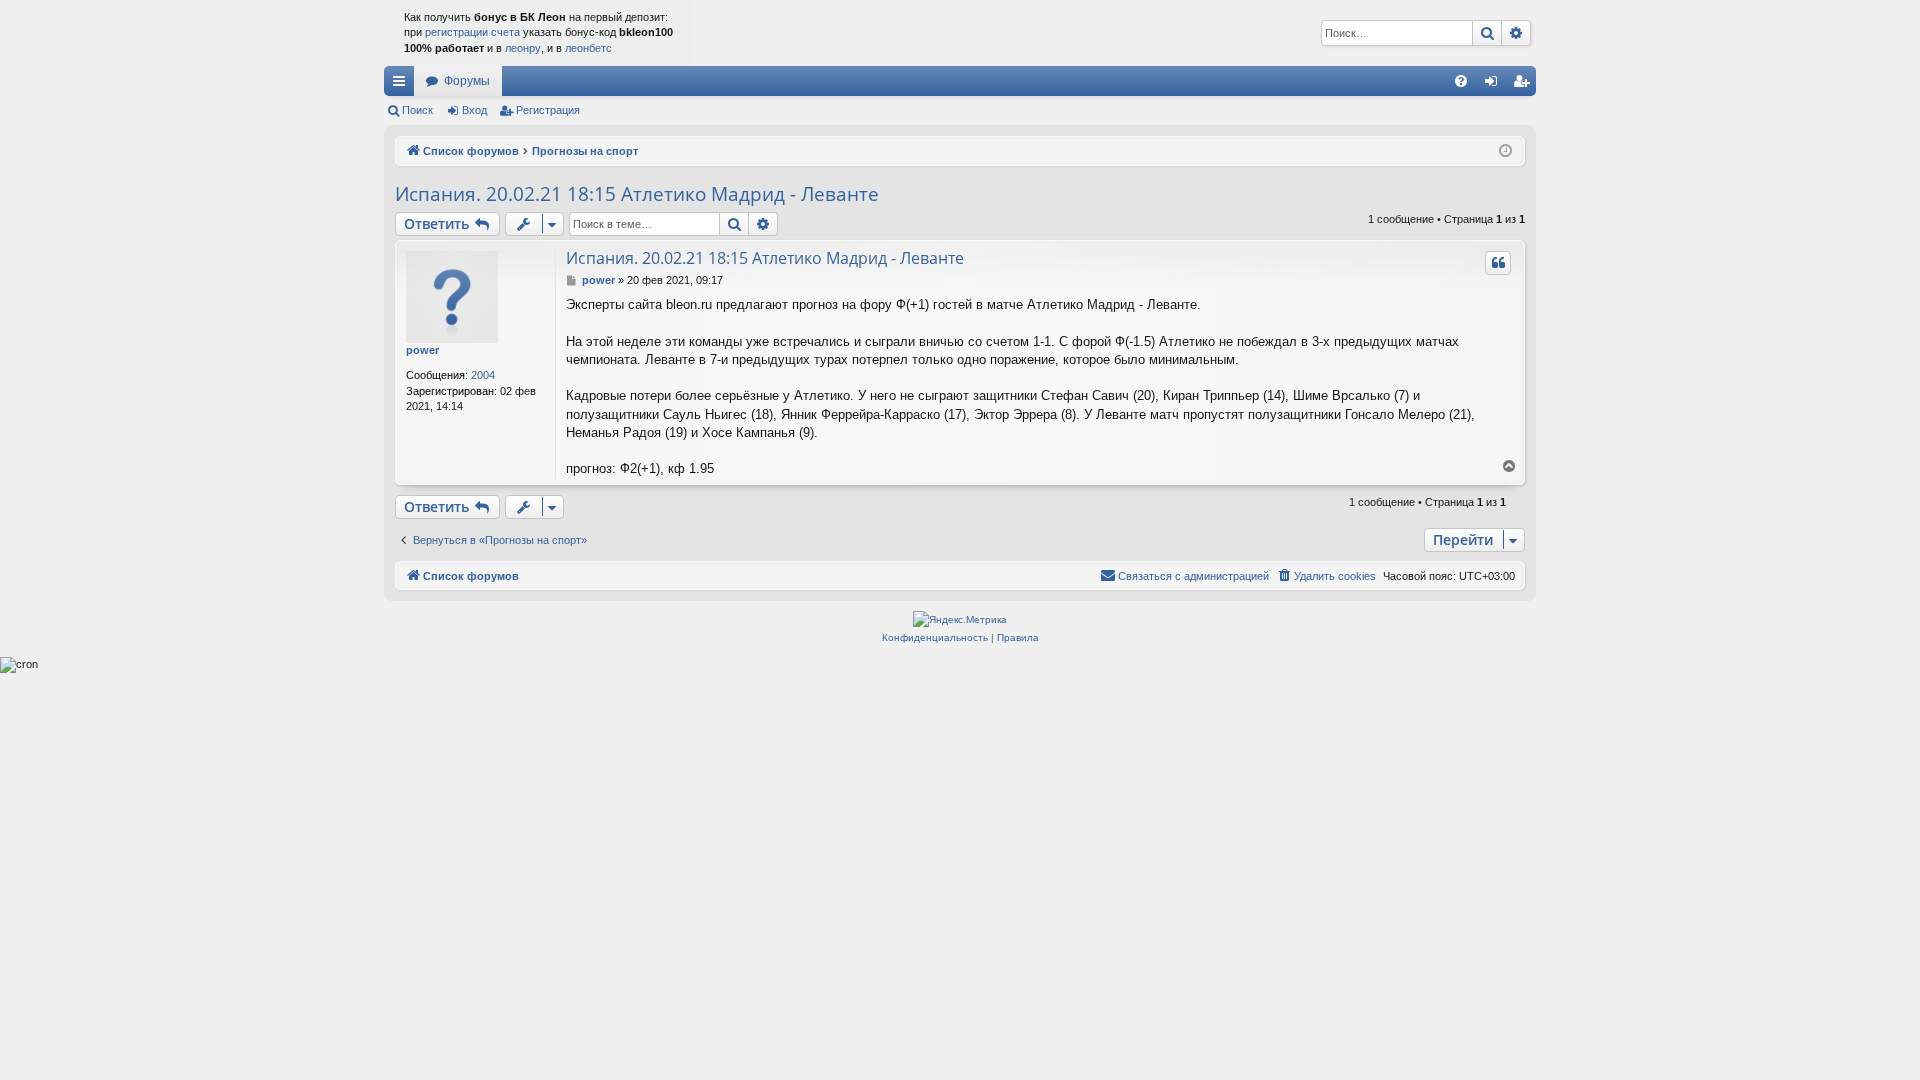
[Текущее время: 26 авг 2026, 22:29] (1505, 151)
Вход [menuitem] (1495, 85)
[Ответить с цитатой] (1498, 263)
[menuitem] (1461, 81)
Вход (474, 110)
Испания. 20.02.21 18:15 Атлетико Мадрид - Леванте (637, 194)
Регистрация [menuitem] (1525, 85)
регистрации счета (472, 32)
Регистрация (548, 110)
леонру (523, 48)
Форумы (467, 81)
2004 (483, 375)
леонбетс (588, 48)
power (422, 350)
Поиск (417, 110)
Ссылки (403, 85)
